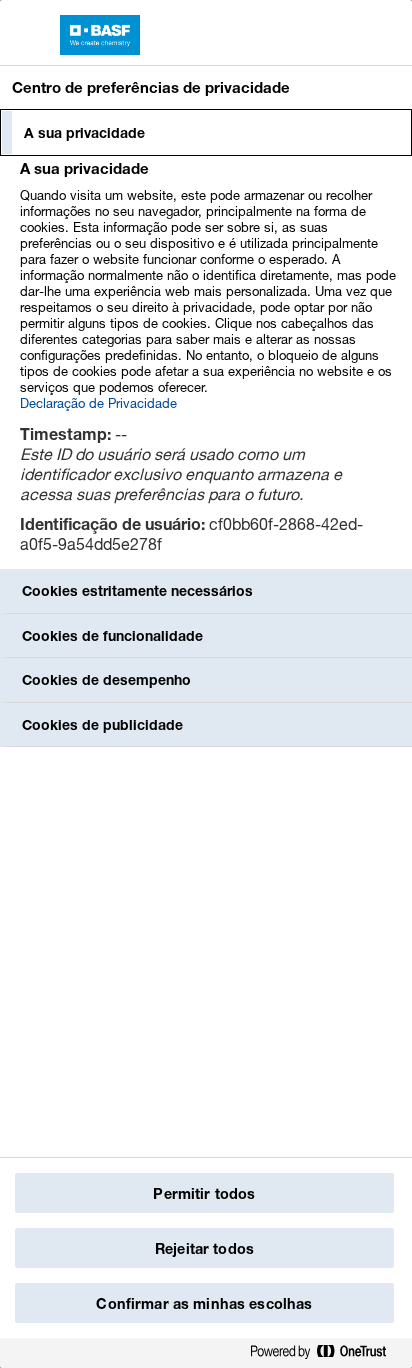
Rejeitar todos (204, 1248)
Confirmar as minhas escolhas (204, 1303)
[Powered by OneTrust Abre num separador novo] (326, 1352)
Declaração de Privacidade (98, 403)
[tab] (206, 133)
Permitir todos (204, 1193)
